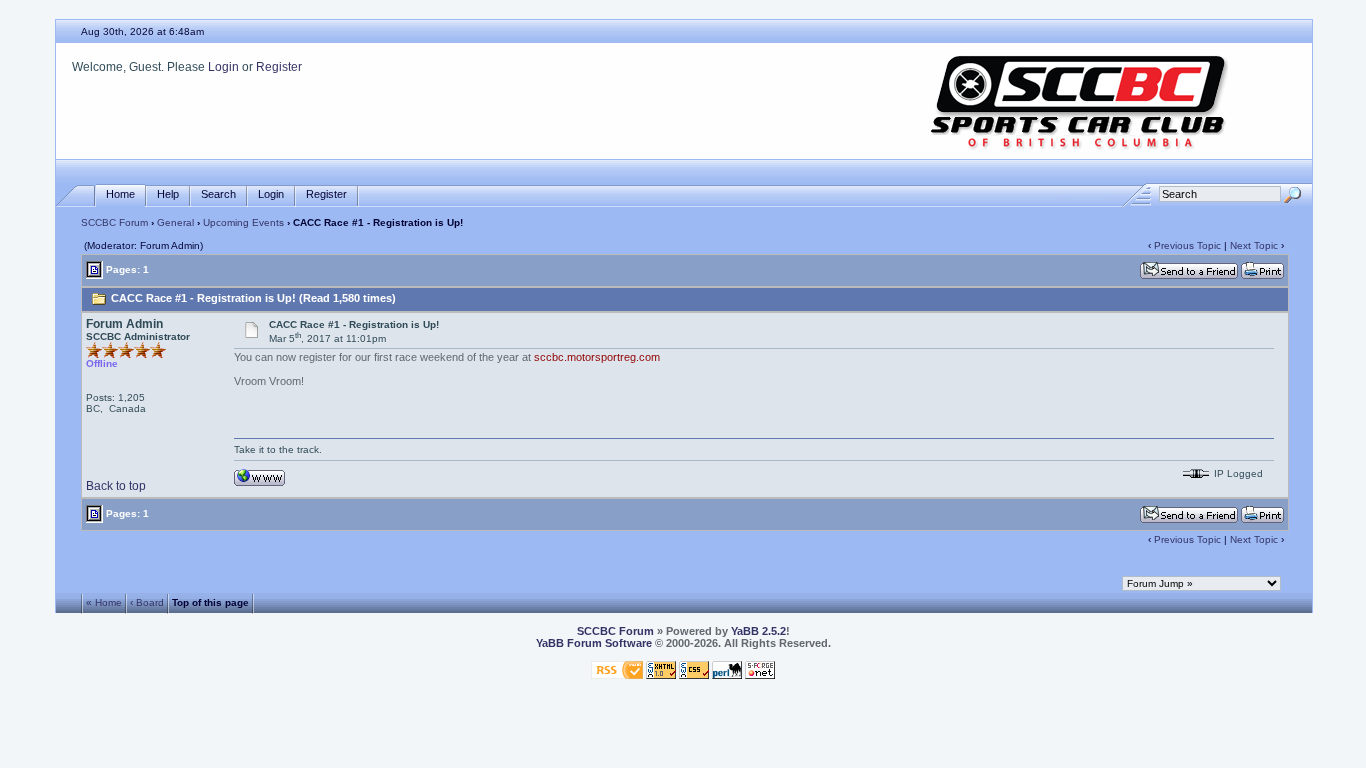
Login (223, 67)
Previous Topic (1187, 245)
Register (279, 67)
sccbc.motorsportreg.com (597, 357)
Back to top (116, 486)
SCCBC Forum (114, 222)
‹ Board (147, 602)
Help (168, 194)
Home (120, 194)
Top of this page (210, 602)
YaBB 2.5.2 (758, 631)
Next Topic (1254, 245)
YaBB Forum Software (594, 643)
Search (218, 194)
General (175, 222)
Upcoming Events (243, 222)
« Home (104, 602)
